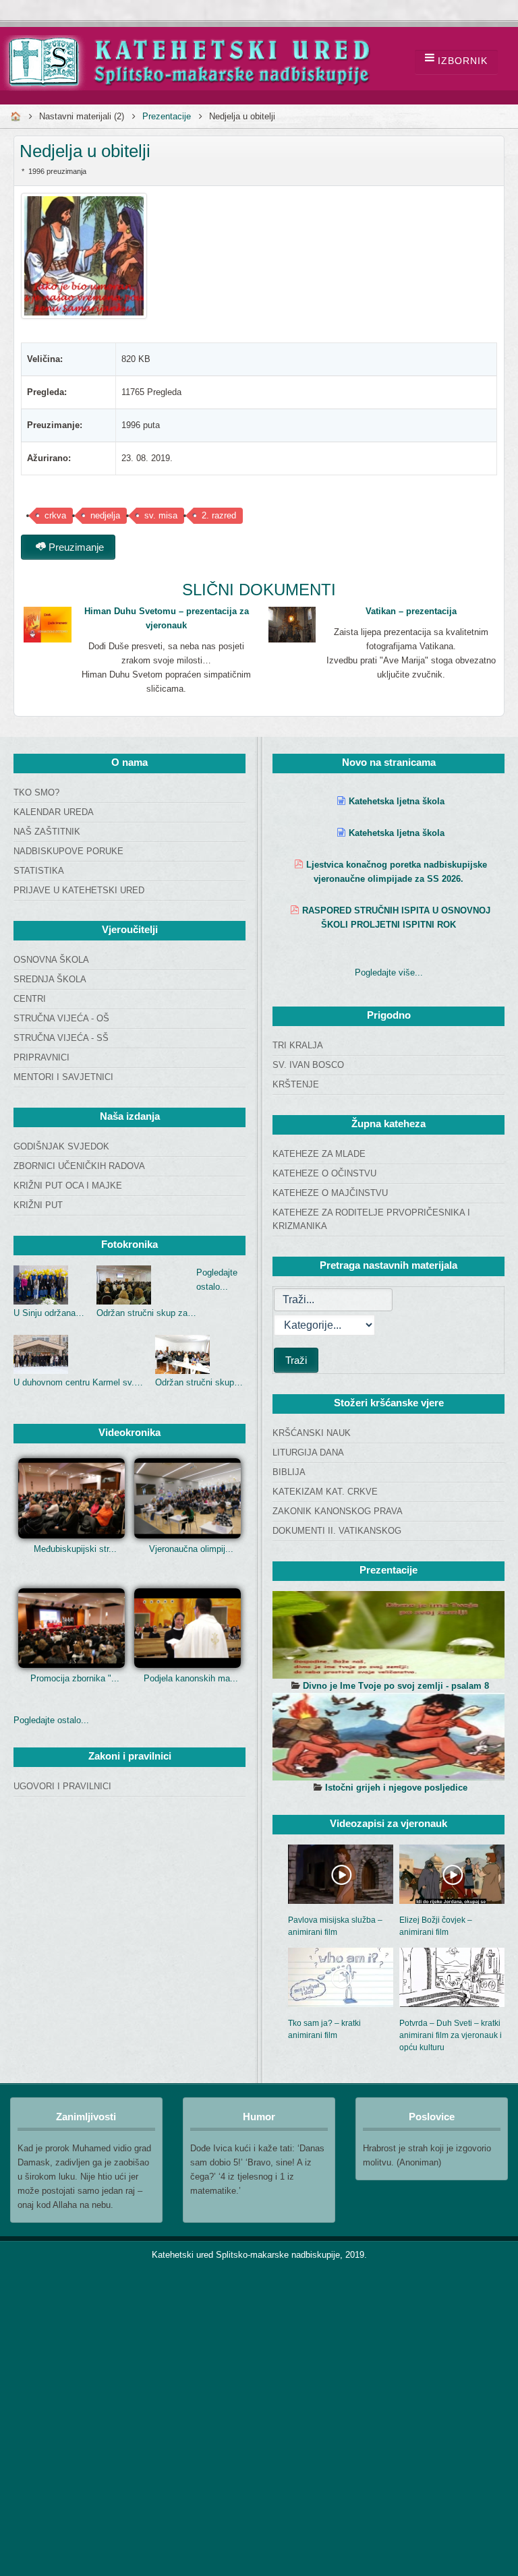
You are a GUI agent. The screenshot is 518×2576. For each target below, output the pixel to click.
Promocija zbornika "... (75, 1678)
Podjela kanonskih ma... (191, 1678)
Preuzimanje (75, 547)
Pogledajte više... (389, 972)
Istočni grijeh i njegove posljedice (396, 1788)
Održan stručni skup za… (146, 1313)
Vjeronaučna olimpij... (191, 1549)
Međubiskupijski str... (75, 1549)
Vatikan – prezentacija (411, 611)
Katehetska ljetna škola (397, 801)
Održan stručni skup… (199, 1382)
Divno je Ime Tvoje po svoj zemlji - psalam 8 (396, 1686)
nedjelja (105, 515)
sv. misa (161, 515)
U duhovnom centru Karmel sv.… (78, 1382)
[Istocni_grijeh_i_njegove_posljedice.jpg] (388, 1737)
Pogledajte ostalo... (51, 1720)
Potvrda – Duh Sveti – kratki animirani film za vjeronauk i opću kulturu (451, 2035)
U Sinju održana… (49, 1313)
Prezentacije (167, 116)
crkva (55, 515)
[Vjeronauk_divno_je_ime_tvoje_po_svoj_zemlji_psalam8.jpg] (388, 1635)
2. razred (219, 515)
